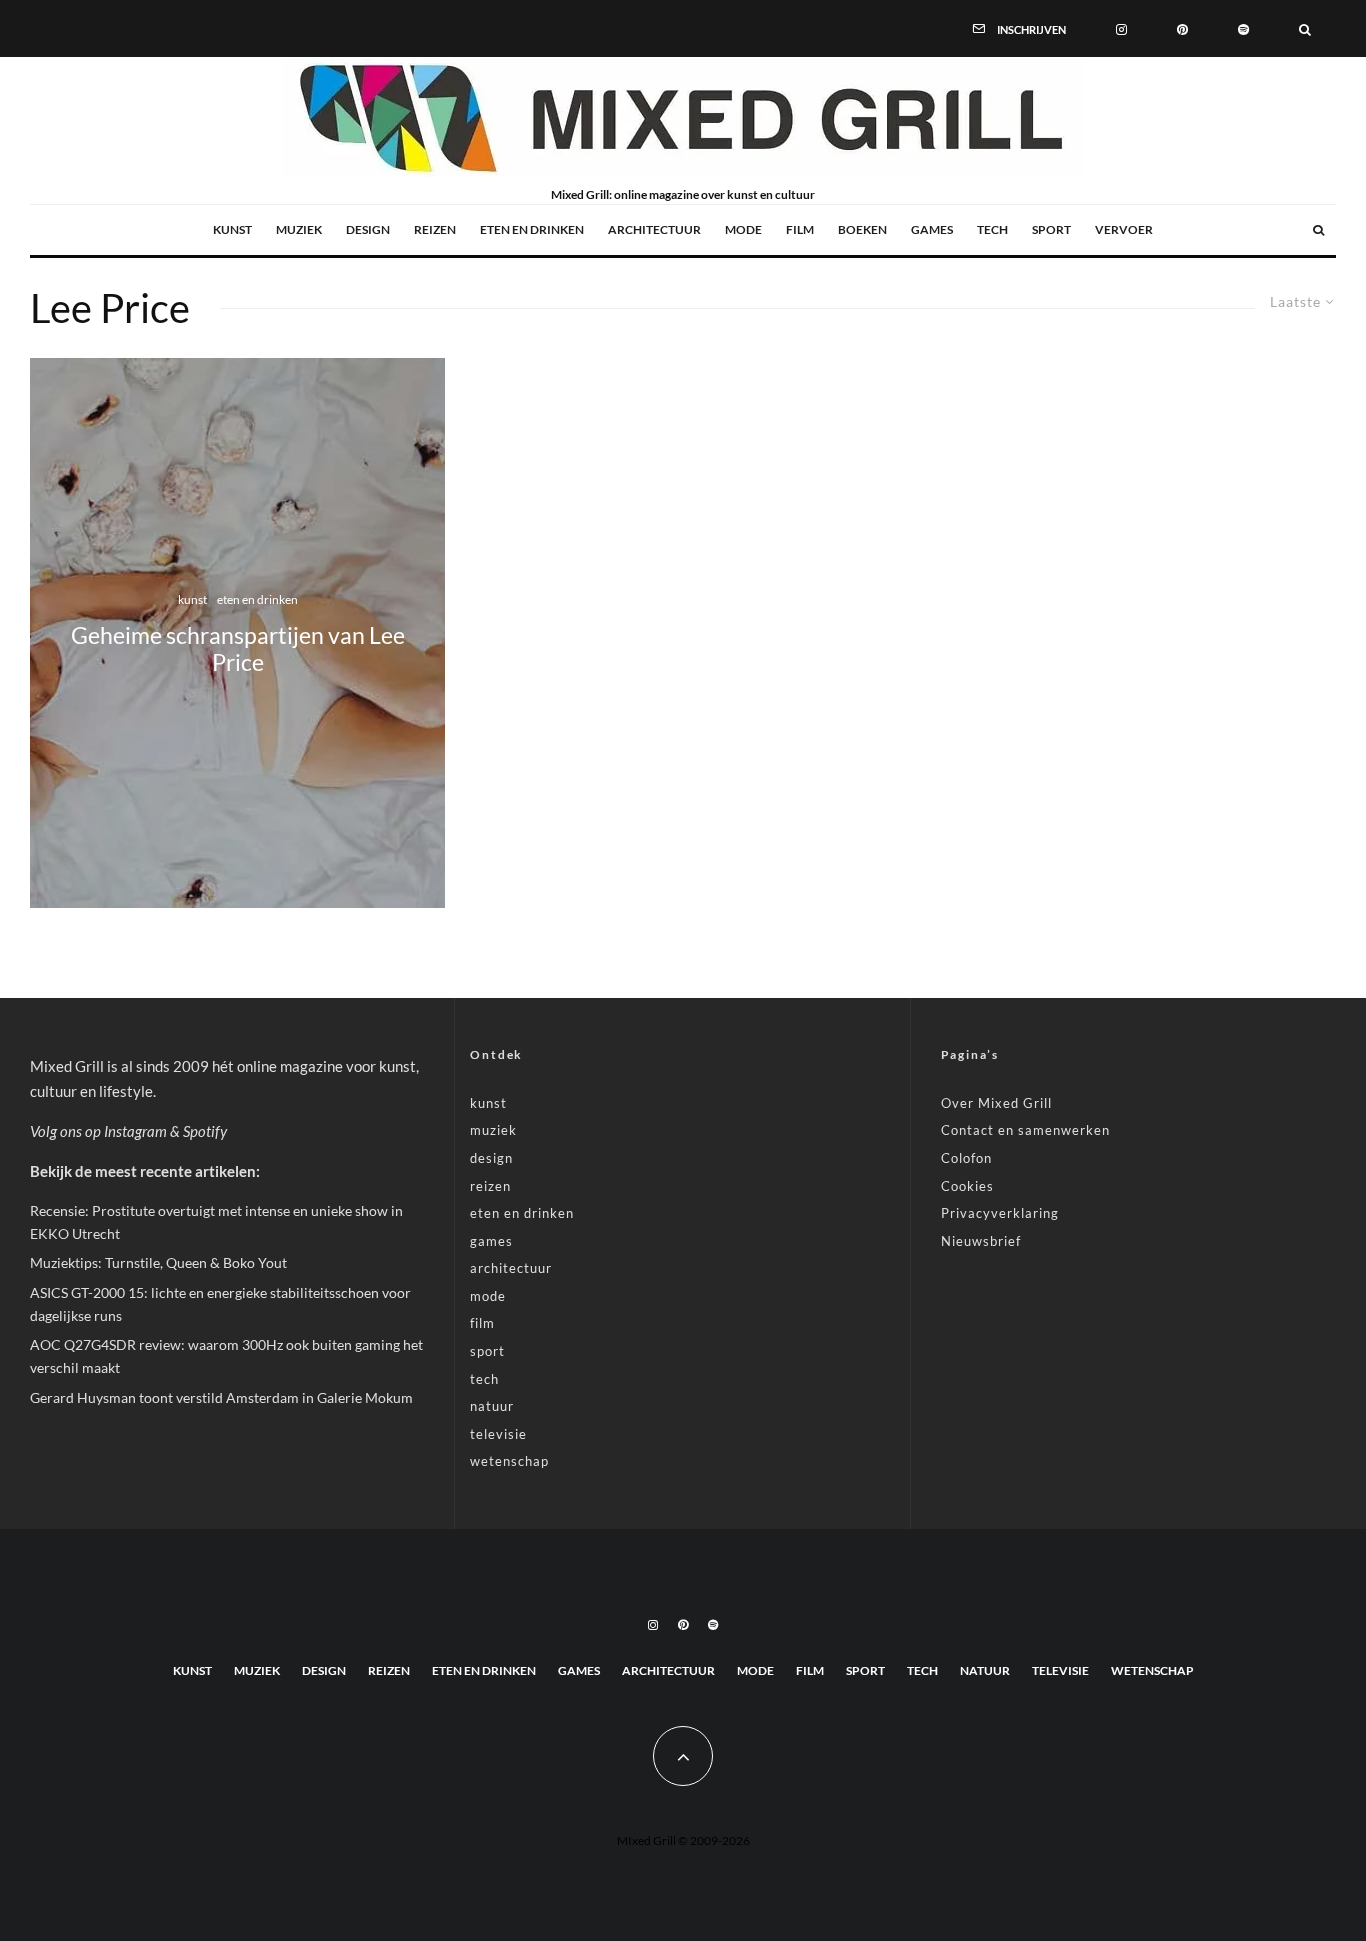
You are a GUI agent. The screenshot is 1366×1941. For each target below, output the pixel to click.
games (932, 229)
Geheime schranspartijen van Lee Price (238, 649)
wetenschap (509, 1461)
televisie (498, 1434)
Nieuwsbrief (981, 1241)
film (800, 229)
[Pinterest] (1182, 28)
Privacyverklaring (1000, 1213)
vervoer (1124, 229)
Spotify (205, 1131)
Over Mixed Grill (996, 1103)
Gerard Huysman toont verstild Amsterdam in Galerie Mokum (221, 1397)
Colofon (966, 1158)
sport (1051, 229)
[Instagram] (1121, 28)
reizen (435, 229)
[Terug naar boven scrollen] (683, 1756)
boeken (862, 229)
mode (743, 229)
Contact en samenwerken (1025, 1130)
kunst (232, 229)
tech (992, 229)
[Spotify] (1243, 28)
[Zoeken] (1305, 28)
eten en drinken (532, 229)
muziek (299, 229)
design (368, 229)
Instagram (135, 1131)
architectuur (654, 229)
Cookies (967, 1186)
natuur (492, 1406)
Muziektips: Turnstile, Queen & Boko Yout (158, 1262)
